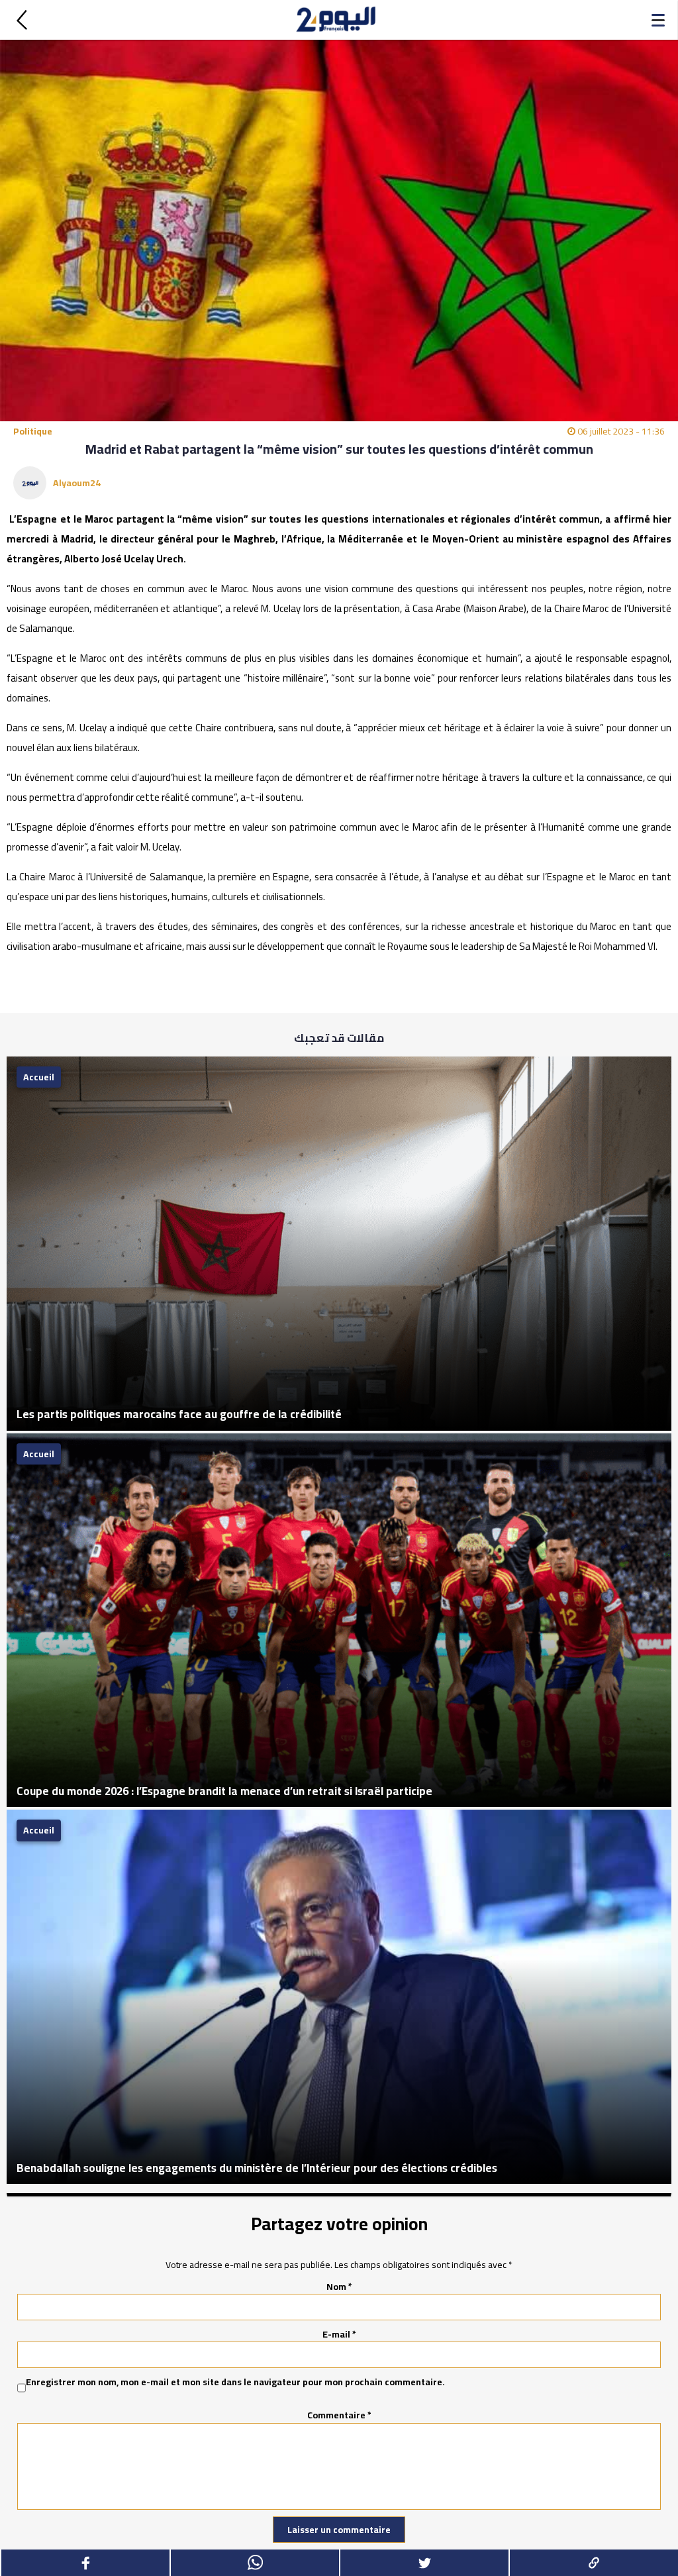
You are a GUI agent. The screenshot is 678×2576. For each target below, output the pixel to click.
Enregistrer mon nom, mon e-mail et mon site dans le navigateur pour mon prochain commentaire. (235, 2383)
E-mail (339, 2334)
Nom (339, 2287)
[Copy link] (593, 2563)
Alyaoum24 (77, 483)
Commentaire (339, 2415)
